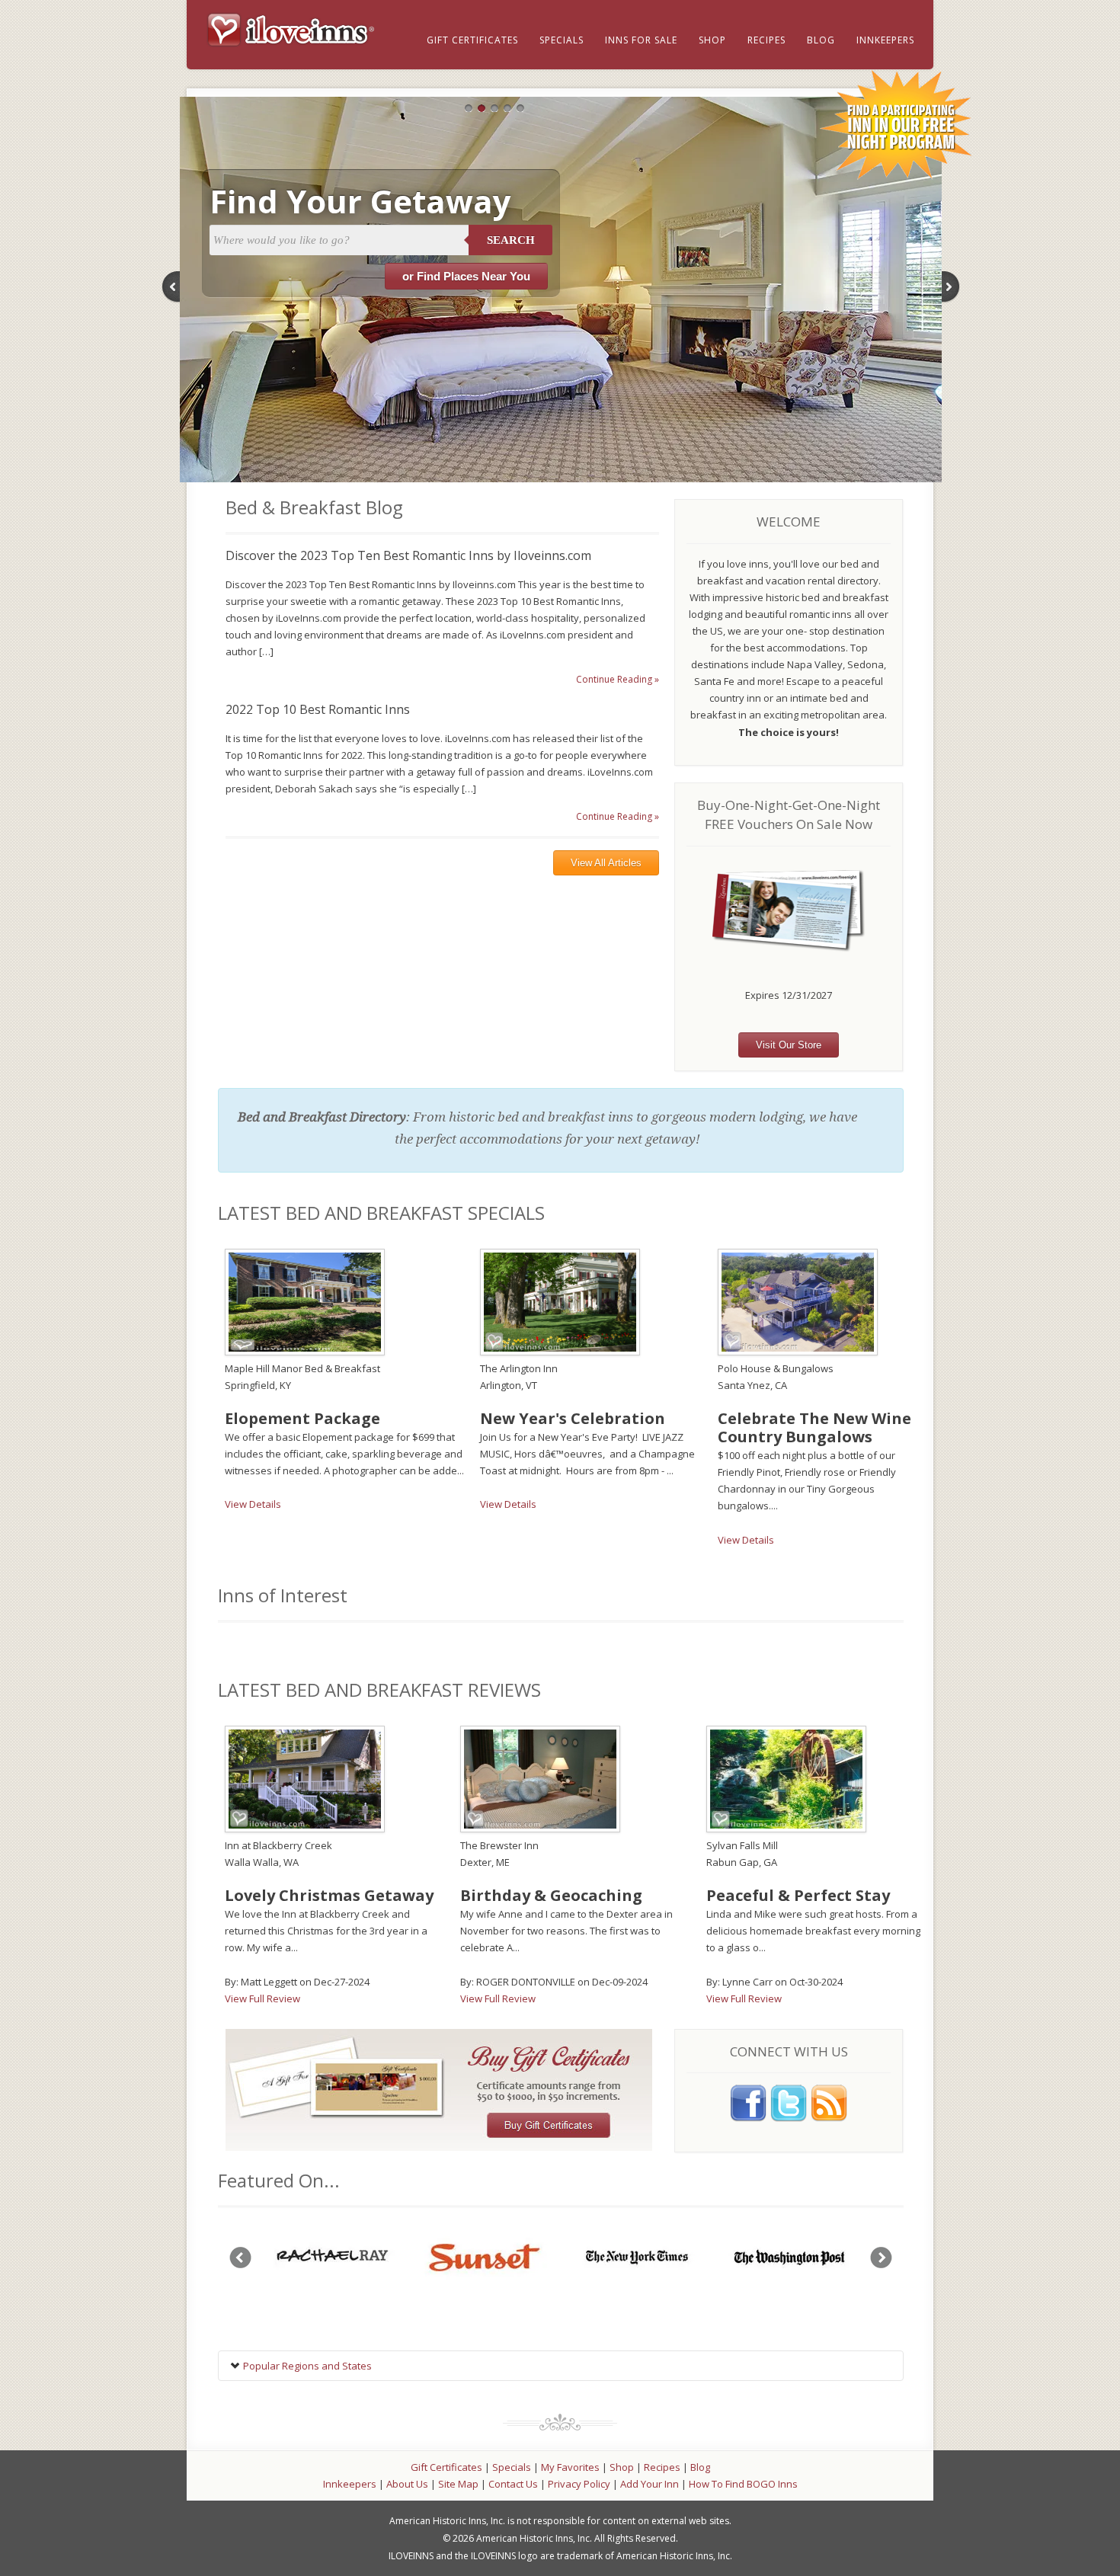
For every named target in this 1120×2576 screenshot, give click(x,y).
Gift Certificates (472, 40)
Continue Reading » (618, 679)
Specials (562, 40)
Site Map (458, 2484)
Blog (821, 40)
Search (511, 240)
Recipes (766, 40)
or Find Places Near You (466, 276)
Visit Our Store (789, 1045)
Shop (712, 40)
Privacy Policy (579, 2484)
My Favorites (570, 2467)
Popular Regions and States (306, 2366)
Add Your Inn (650, 2484)
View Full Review (262, 1998)
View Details (253, 1504)
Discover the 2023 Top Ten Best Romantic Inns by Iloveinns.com (408, 555)
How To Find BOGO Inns (743, 2484)
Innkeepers (885, 40)
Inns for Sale (641, 40)
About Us (407, 2484)
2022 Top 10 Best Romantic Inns (318, 709)
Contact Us (513, 2484)
